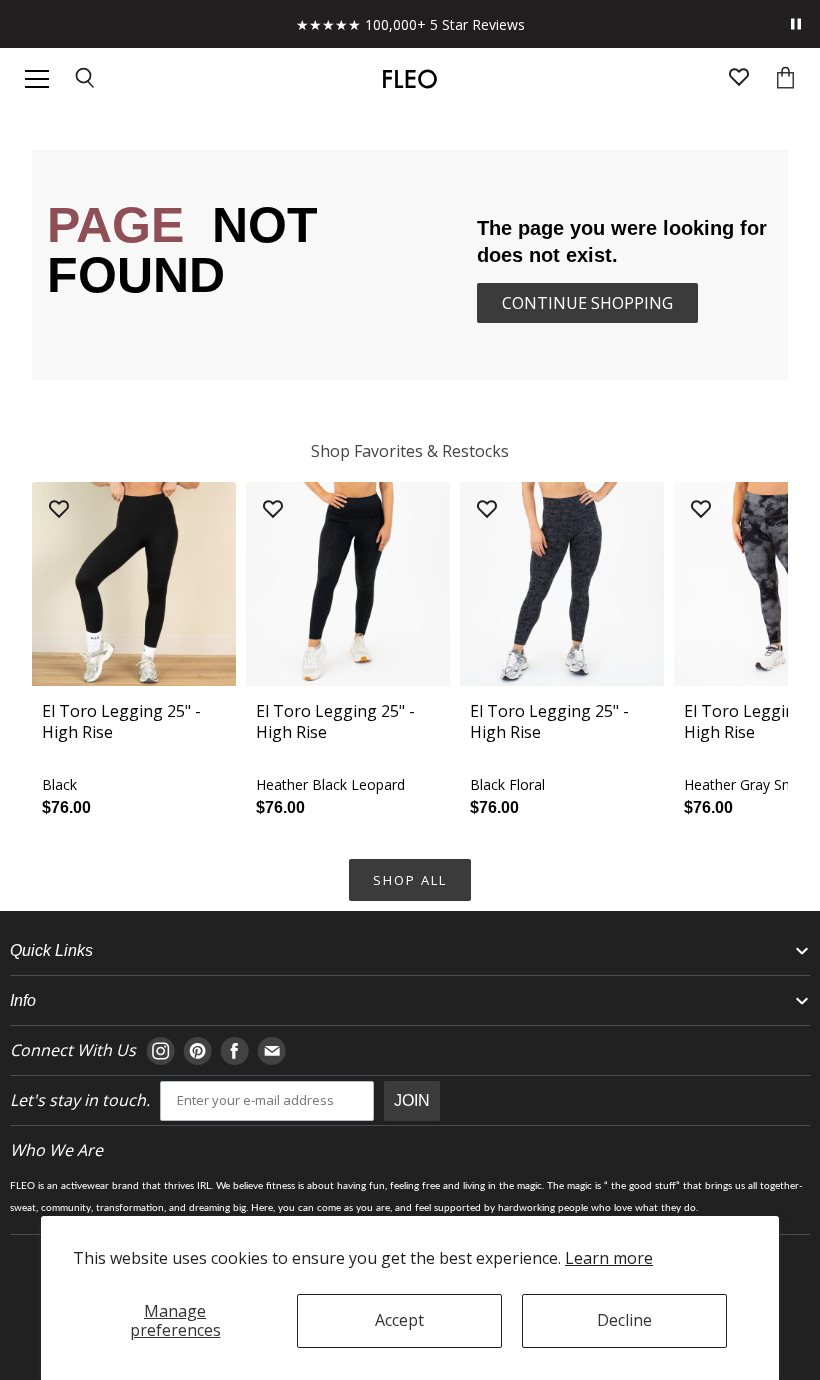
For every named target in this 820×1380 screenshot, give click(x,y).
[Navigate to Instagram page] (160, 1051)
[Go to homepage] (409, 79)
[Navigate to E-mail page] (271, 1051)
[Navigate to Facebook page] (234, 1051)
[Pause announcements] (796, 24)
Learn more (609, 1258)
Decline (624, 1320)
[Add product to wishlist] (59, 510)
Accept (399, 1320)
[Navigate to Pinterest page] (197, 1051)
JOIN (412, 1100)
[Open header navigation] (37, 79)
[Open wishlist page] (739, 79)
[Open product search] (86, 79)
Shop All (410, 880)
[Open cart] (785, 79)
